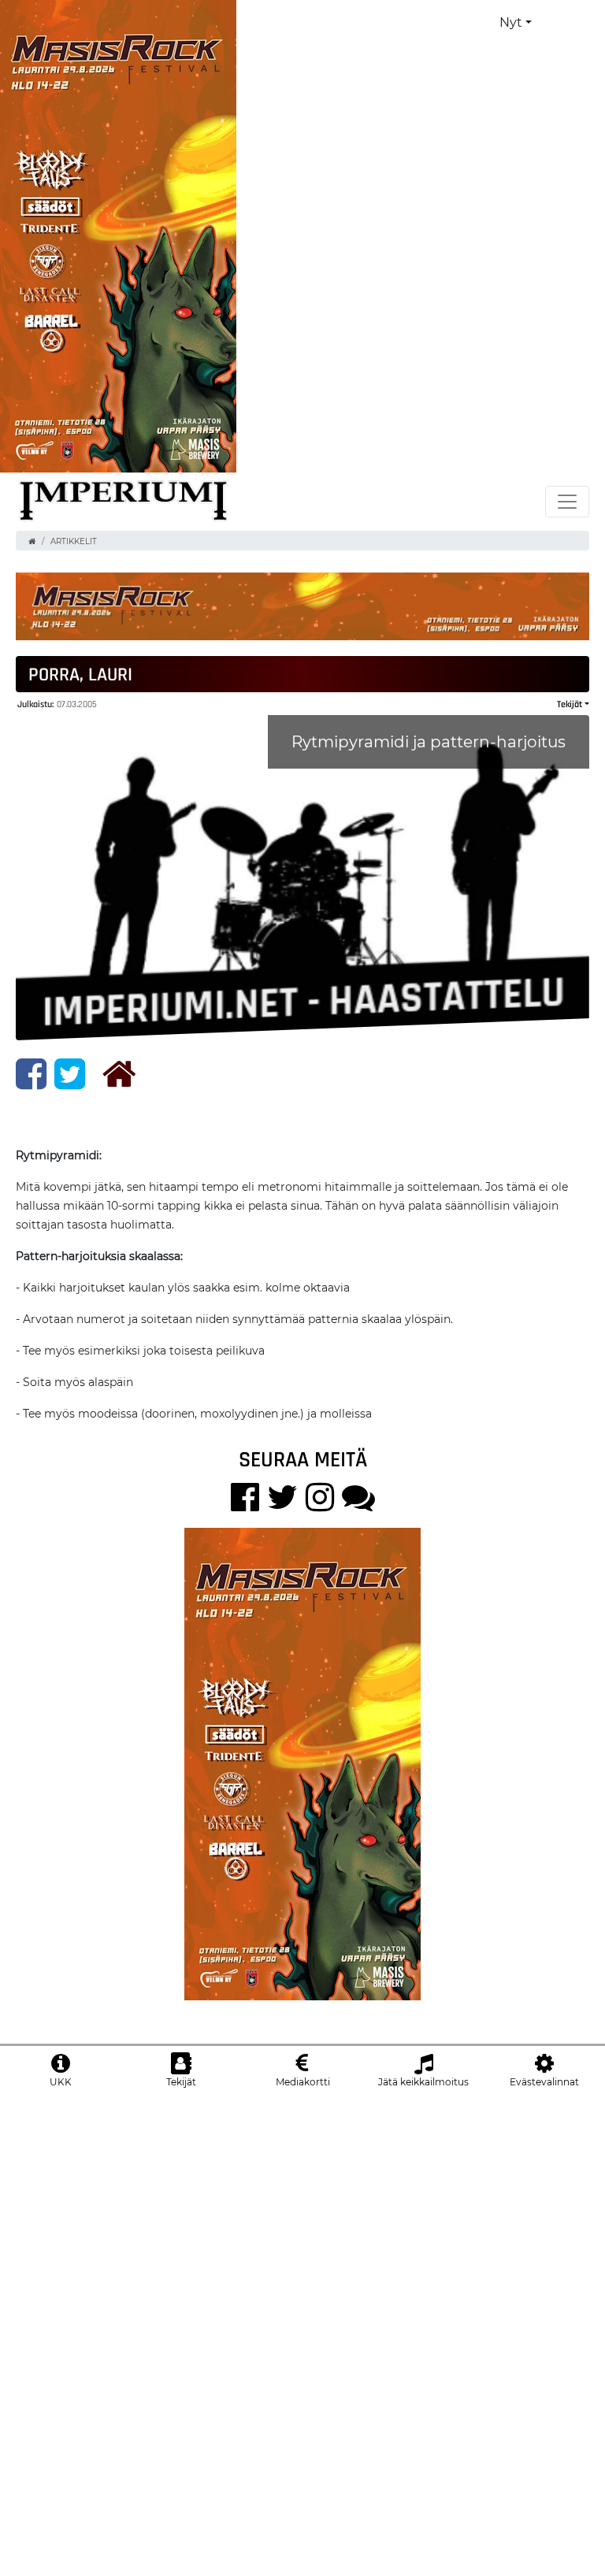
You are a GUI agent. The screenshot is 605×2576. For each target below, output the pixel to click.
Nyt (511, 22)
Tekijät (570, 704)
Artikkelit (74, 541)
